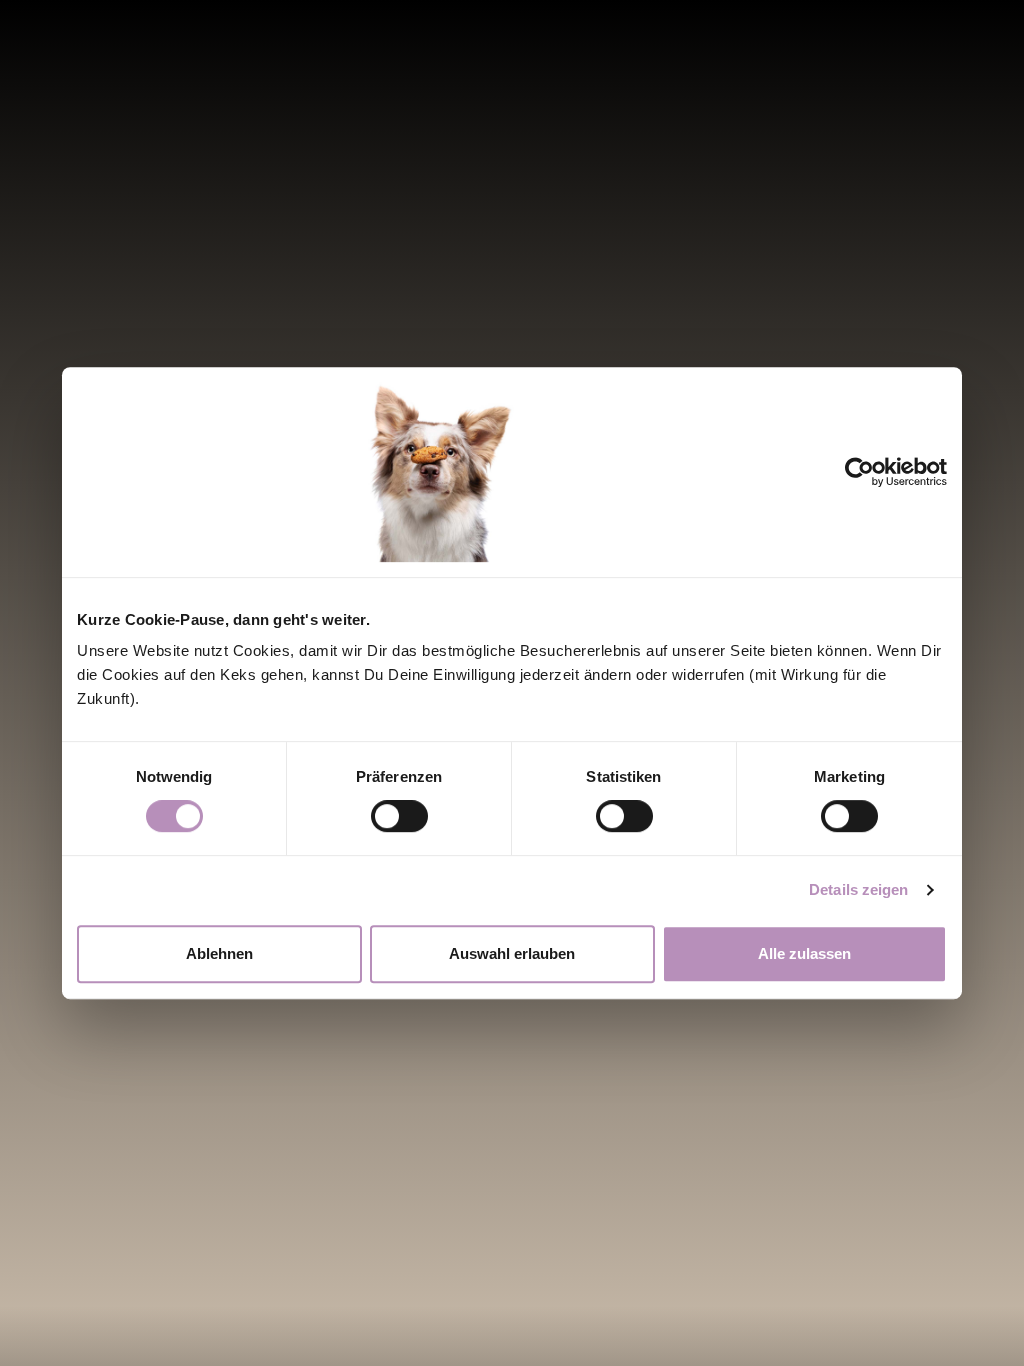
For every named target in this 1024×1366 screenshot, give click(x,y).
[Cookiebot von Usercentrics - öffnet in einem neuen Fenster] (874, 472)
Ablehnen (219, 953)
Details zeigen (858, 889)
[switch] (399, 816)
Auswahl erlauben (512, 953)
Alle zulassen (804, 953)
